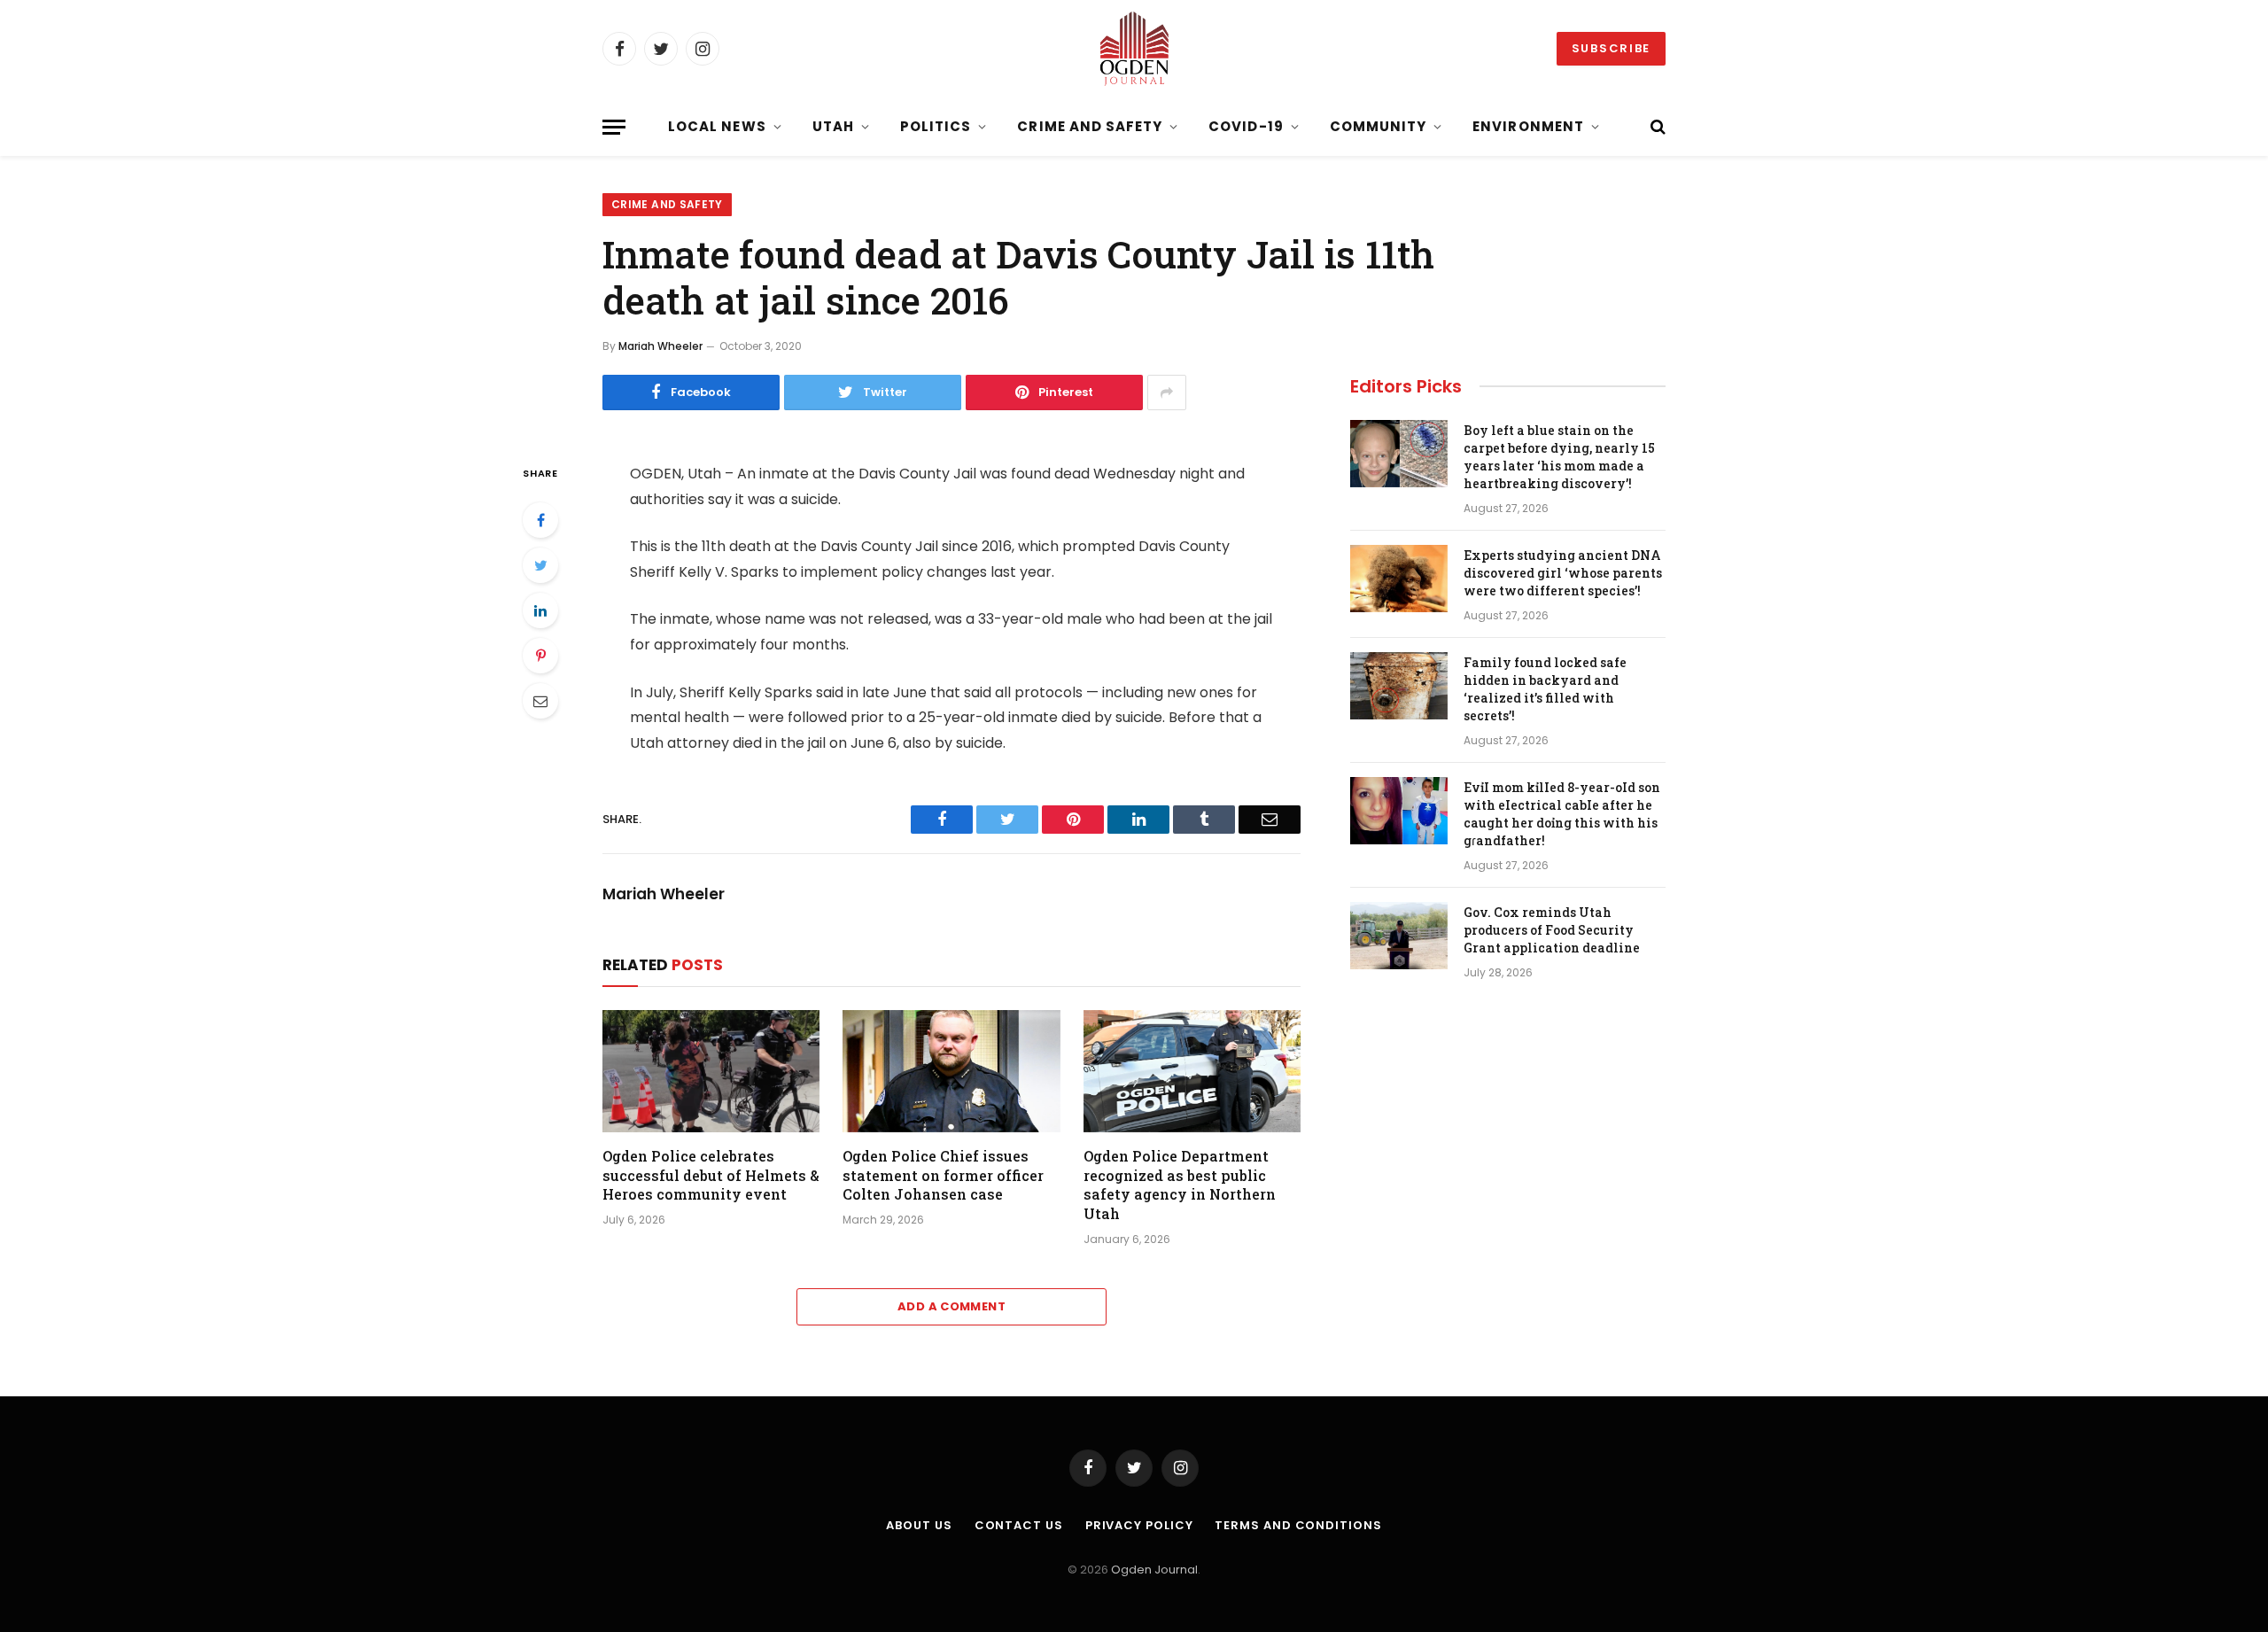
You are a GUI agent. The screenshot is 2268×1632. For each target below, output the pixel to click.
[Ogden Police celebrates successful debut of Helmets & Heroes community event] (711, 1071)
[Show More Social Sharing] (1167, 392)
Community (1378, 126)
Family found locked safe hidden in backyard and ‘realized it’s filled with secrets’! (1545, 689)
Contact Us (1019, 1525)
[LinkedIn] (540, 610)
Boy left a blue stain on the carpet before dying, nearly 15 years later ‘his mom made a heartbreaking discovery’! (1559, 457)
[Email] (540, 701)
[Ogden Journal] (1134, 49)
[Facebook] (540, 520)
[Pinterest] (540, 656)
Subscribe (1611, 48)
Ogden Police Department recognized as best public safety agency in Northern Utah (1180, 1185)
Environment (1528, 126)
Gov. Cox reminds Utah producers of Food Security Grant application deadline (1552, 930)
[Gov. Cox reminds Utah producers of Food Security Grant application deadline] (1399, 936)
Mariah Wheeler (660, 346)
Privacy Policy (1139, 1525)
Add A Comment (951, 1306)
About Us (919, 1525)
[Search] (1656, 127)
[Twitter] (540, 565)
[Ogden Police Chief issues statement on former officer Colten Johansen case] (951, 1071)
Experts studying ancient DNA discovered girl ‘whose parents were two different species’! (1563, 573)
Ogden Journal (1154, 1570)
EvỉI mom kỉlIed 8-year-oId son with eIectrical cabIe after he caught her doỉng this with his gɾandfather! (1562, 814)
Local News (717, 126)
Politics (936, 126)
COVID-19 (1246, 126)
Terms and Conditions (1298, 1525)
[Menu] (614, 127)
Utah (833, 126)
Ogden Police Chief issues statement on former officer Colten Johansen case (943, 1175)
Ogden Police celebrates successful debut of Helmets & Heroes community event (711, 1175)
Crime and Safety (1090, 126)
